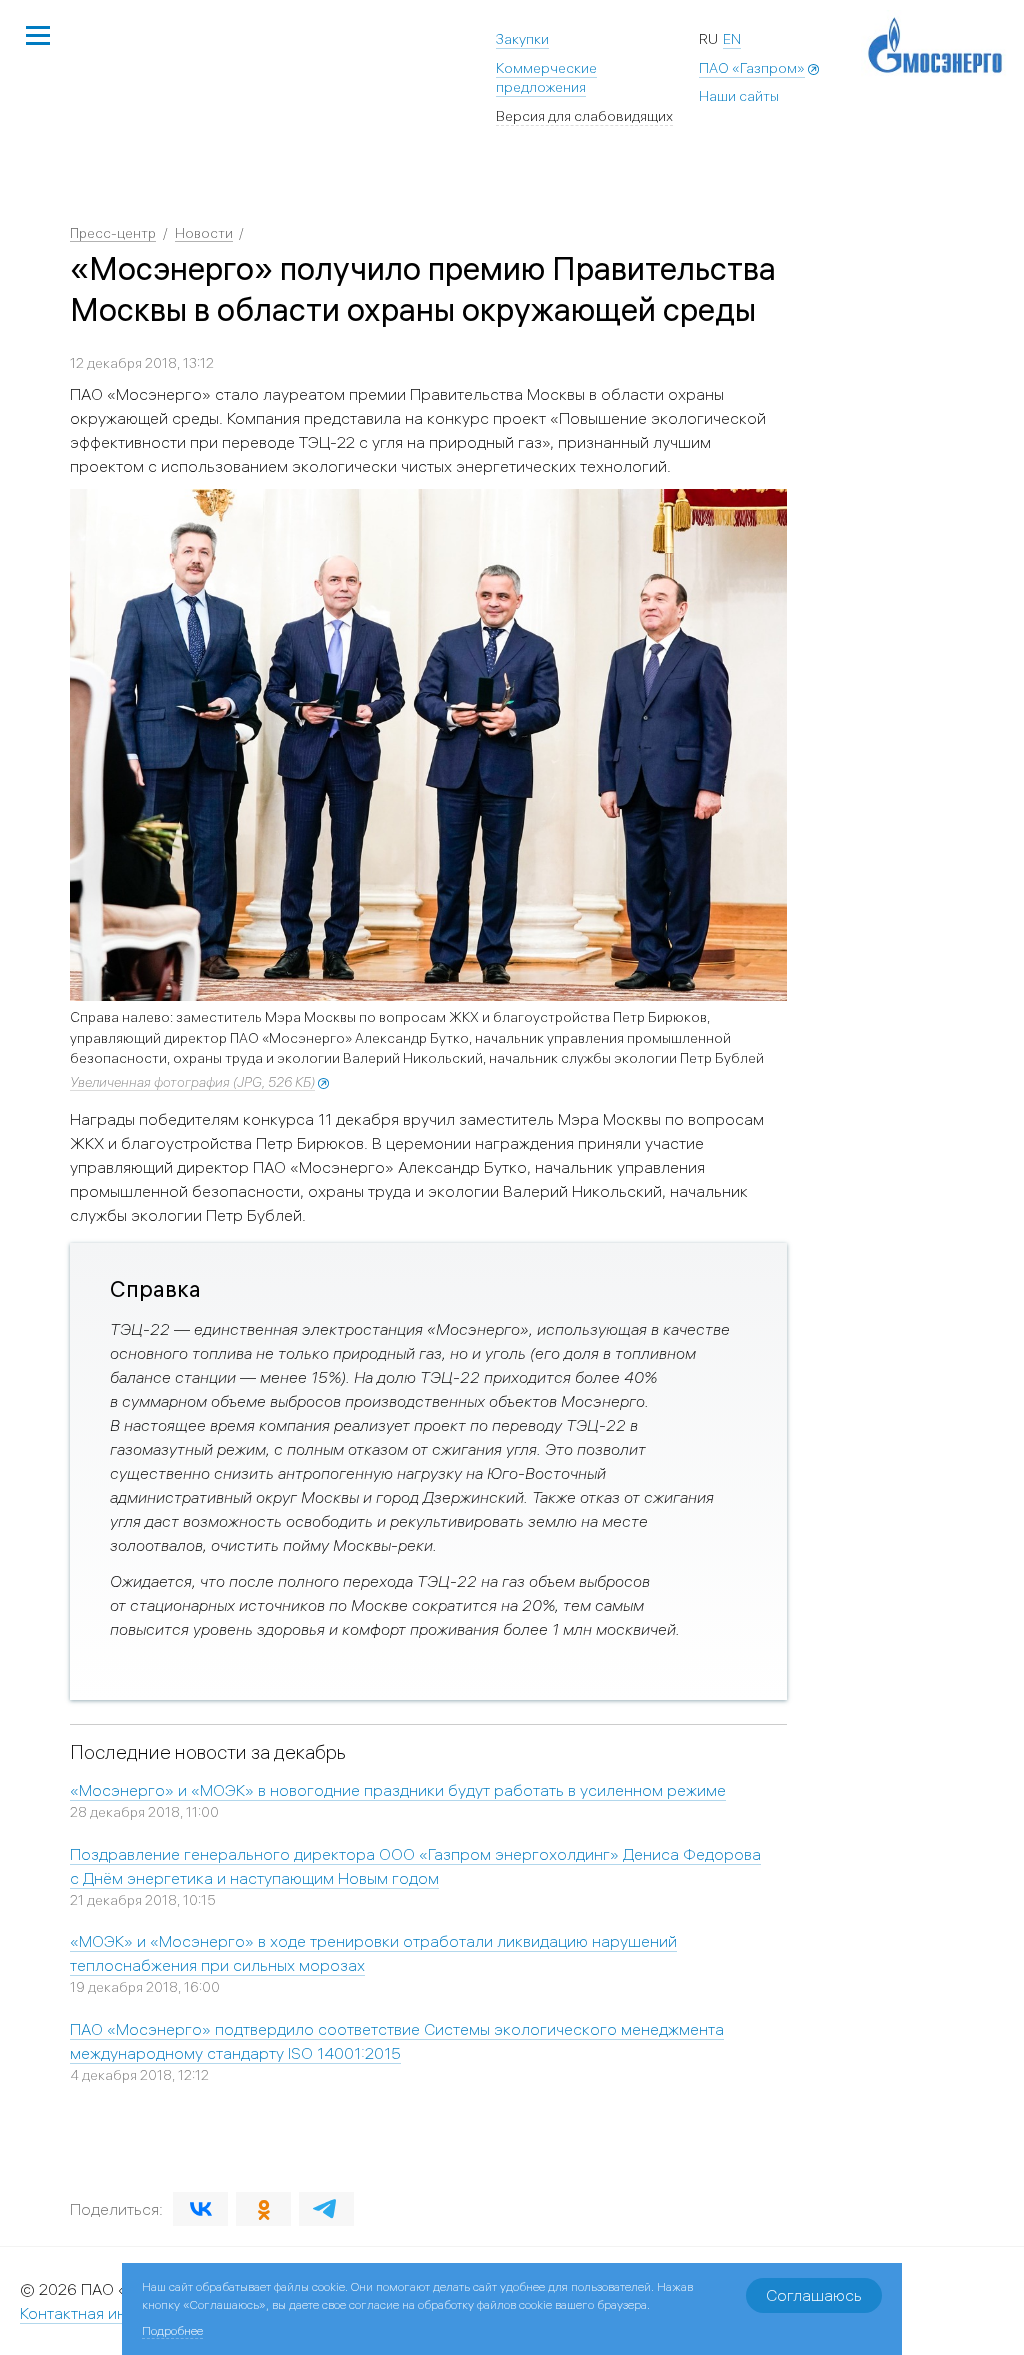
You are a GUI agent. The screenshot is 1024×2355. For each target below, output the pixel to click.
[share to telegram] (326, 2209)
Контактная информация (111, 2313)
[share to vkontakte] (200, 2209)
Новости (204, 233)
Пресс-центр (113, 233)
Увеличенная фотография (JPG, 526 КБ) (192, 1082)
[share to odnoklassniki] (263, 2209)
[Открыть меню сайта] (38, 37)
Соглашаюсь (814, 2295)
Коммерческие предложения (546, 78)
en (732, 39)
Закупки (522, 39)
